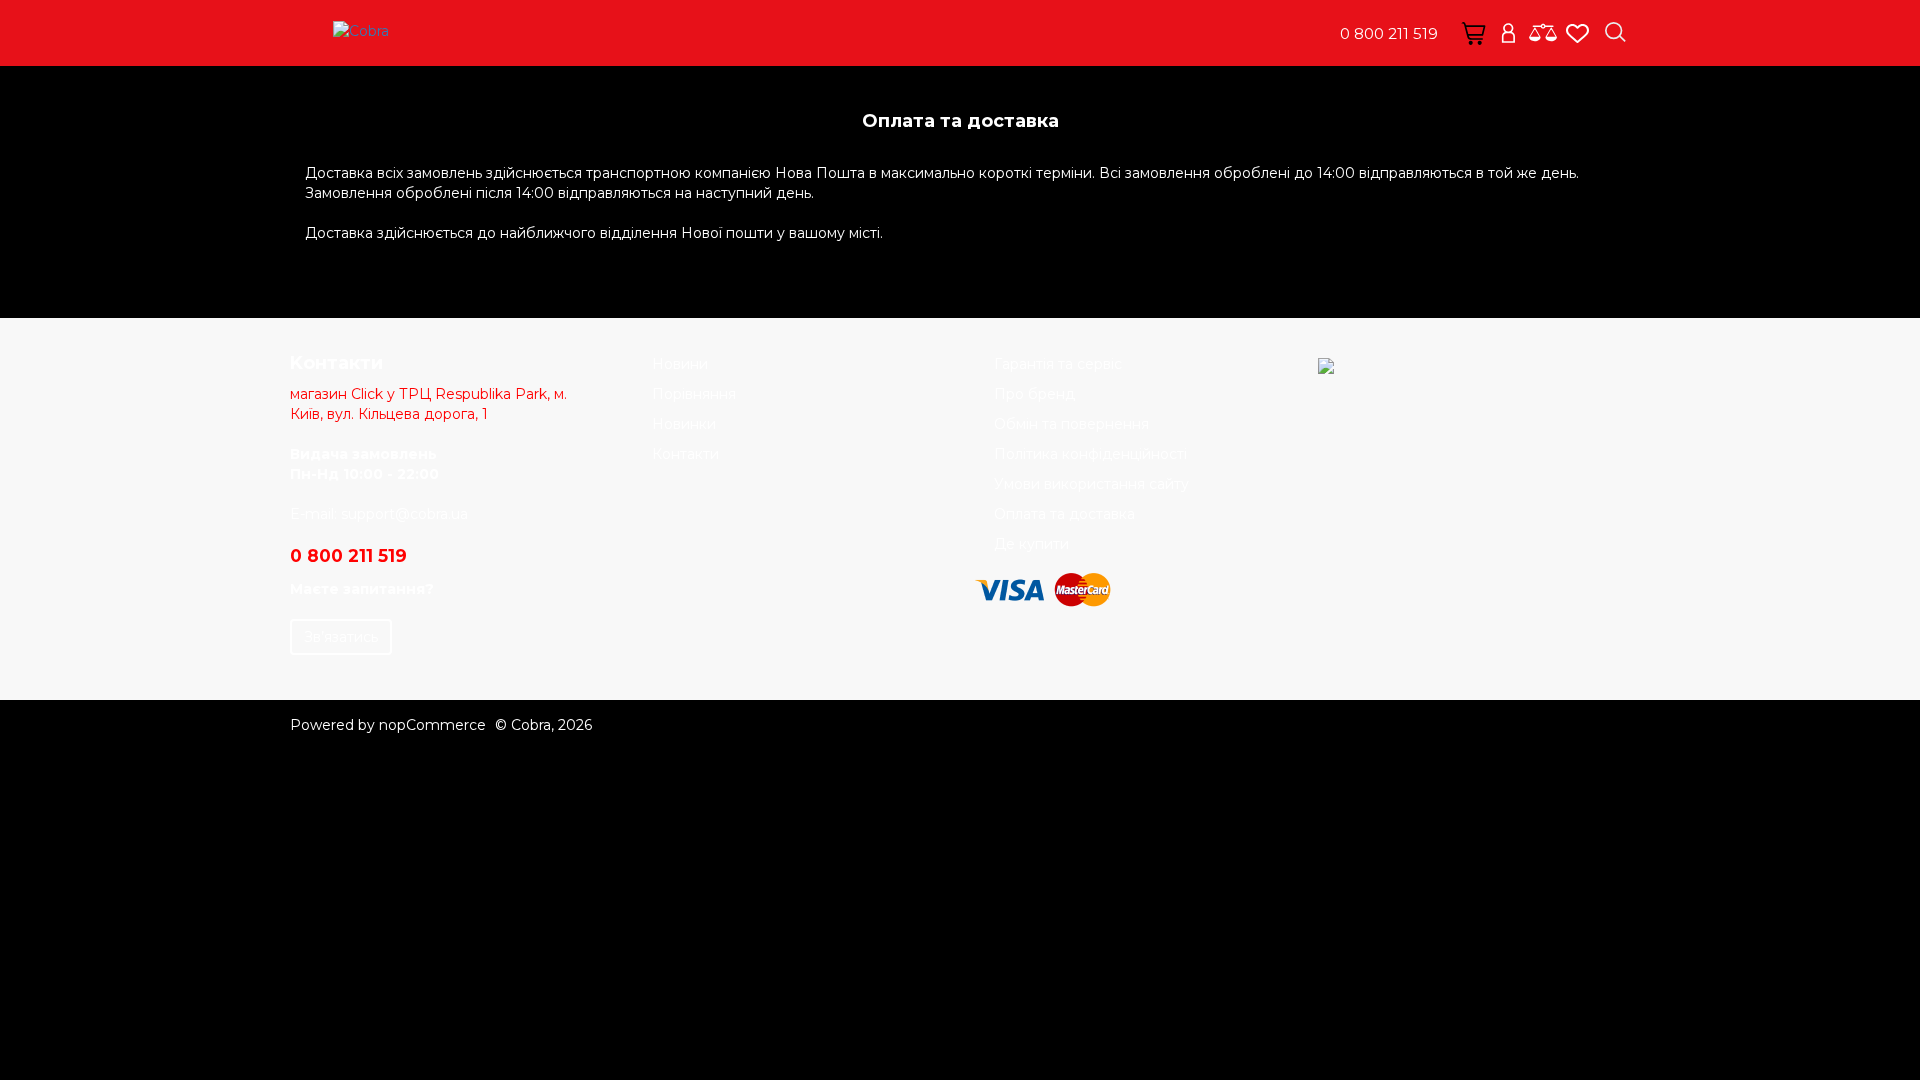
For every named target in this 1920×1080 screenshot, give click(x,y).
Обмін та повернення (1071, 424)
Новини (680, 364)
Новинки (684, 424)
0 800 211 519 (1389, 33)
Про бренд (1034, 394)
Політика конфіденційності (1090, 454)
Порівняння (694, 394)
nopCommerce (432, 725)
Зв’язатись (341, 637)
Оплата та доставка (1064, 514)
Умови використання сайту (1091, 484)
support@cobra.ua (404, 514)
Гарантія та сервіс (1058, 364)
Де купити (1031, 544)
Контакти (685, 454)
